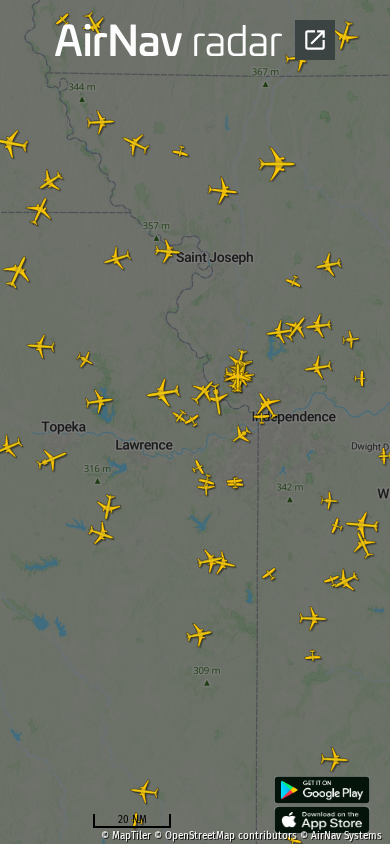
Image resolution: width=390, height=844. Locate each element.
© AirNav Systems (341, 836)
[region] (195, 422)
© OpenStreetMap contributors (225, 836)
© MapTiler (126, 836)
